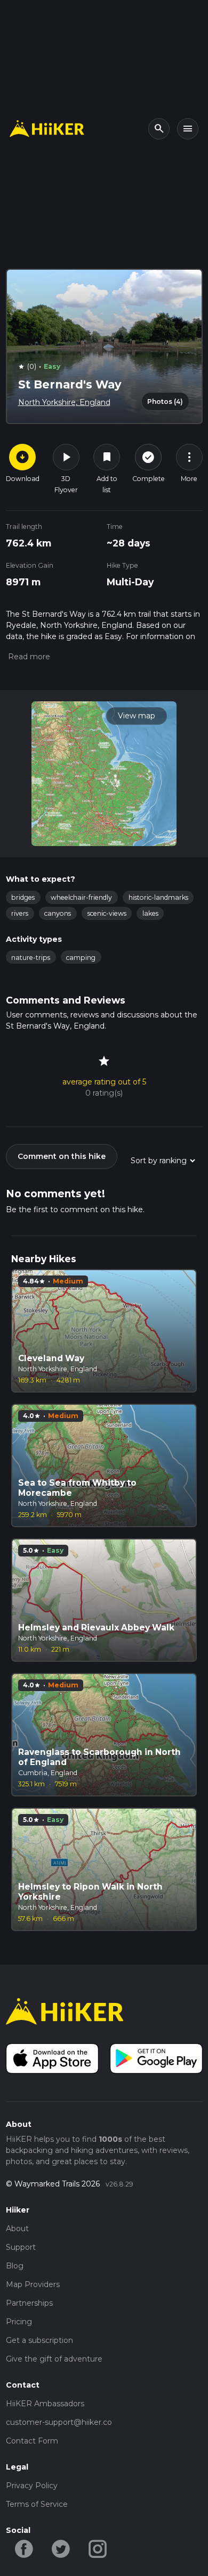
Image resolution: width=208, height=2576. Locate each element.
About (17, 2229)
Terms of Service (37, 2504)
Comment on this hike (62, 1156)
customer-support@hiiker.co (59, 2422)
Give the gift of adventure (54, 2359)
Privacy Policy (32, 2486)
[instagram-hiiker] (98, 2548)
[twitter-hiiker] (61, 2548)
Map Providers (33, 2284)
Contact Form (32, 2441)
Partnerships (29, 2303)
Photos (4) (165, 401)
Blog (15, 2266)
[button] (28, 657)
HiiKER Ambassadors (45, 2404)
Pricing (19, 2322)
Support (21, 2247)
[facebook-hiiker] (24, 2548)
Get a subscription (39, 2340)
